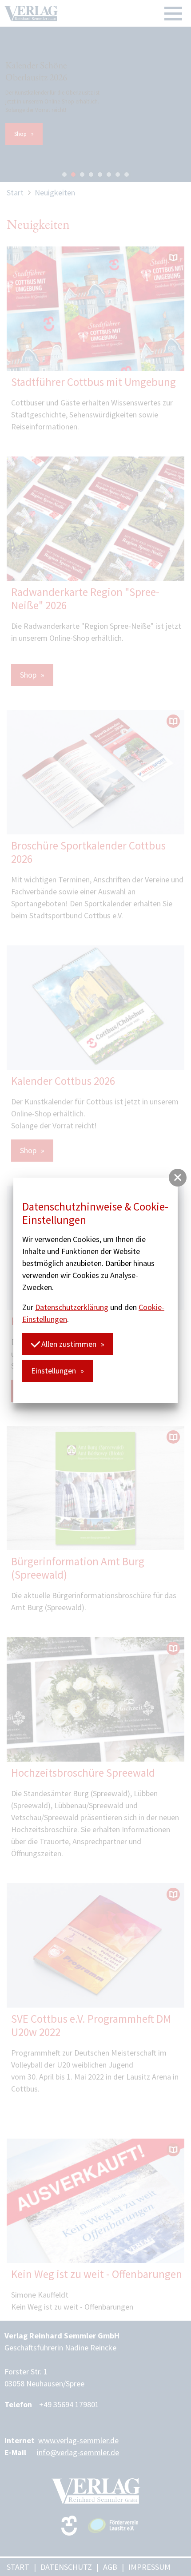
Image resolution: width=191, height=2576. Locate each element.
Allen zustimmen (68, 1344)
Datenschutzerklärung (72, 1307)
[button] (178, 1178)
